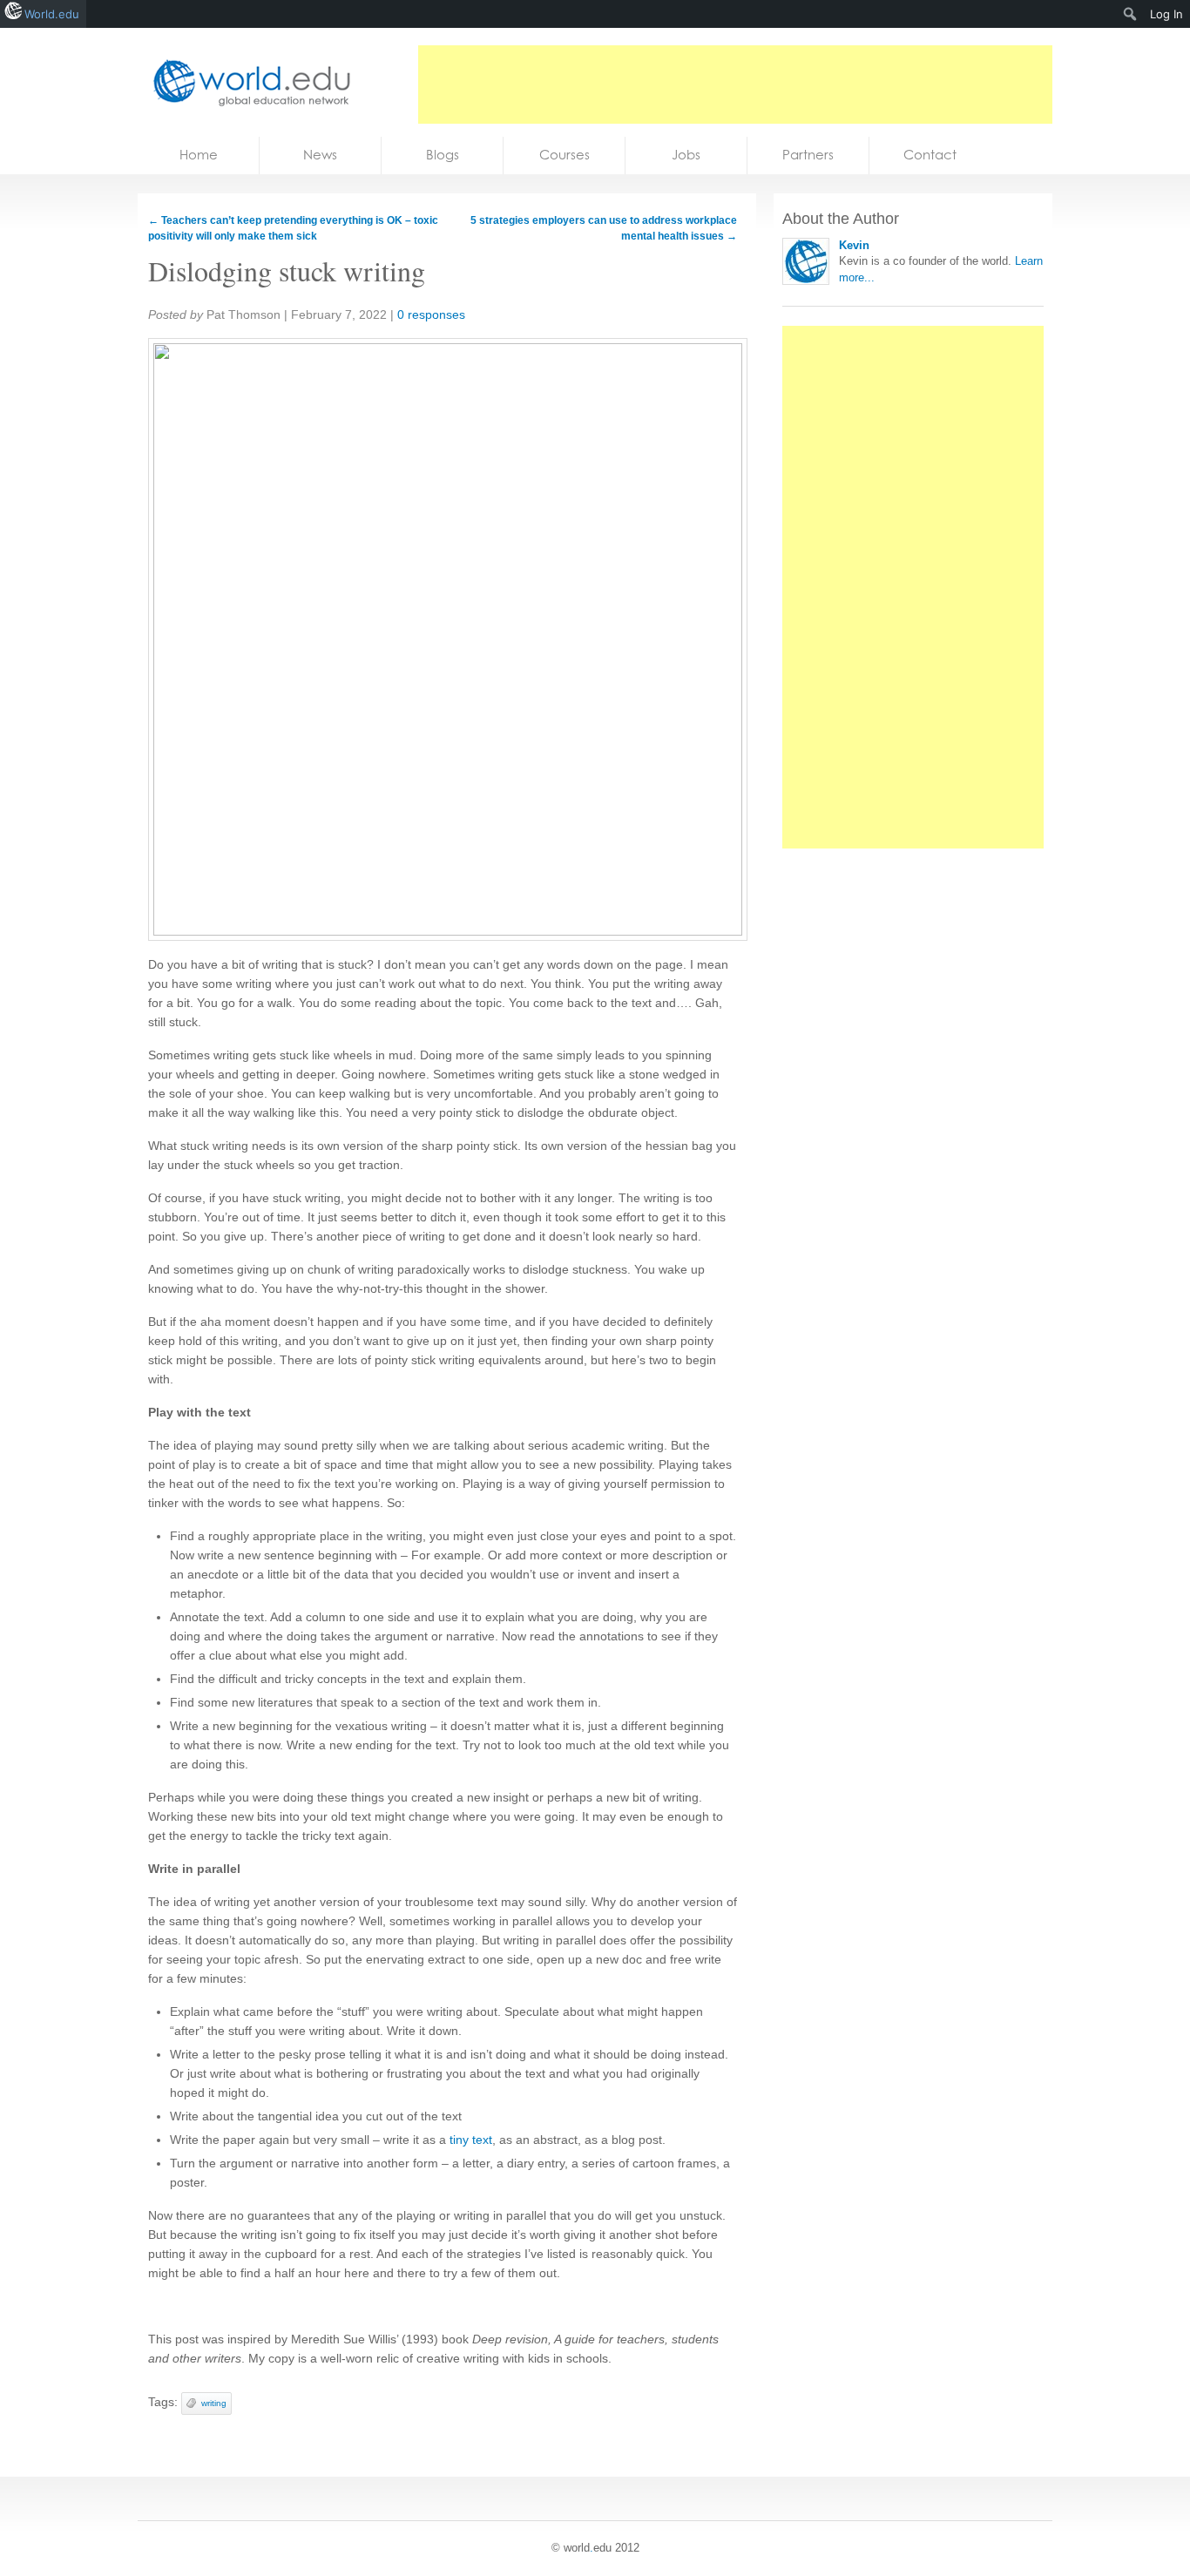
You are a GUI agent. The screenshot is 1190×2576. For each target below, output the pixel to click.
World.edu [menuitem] (52, 14)
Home (199, 155)
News (320, 155)
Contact (930, 155)
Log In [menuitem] (1166, 14)
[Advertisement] (735, 85)
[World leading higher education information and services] (247, 82)
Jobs (686, 155)
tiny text (471, 2140)
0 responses (431, 314)
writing (214, 2403)
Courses (565, 155)
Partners (808, 155)
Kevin (854, 245)
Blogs (443, 155)
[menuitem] (1130, 14)
